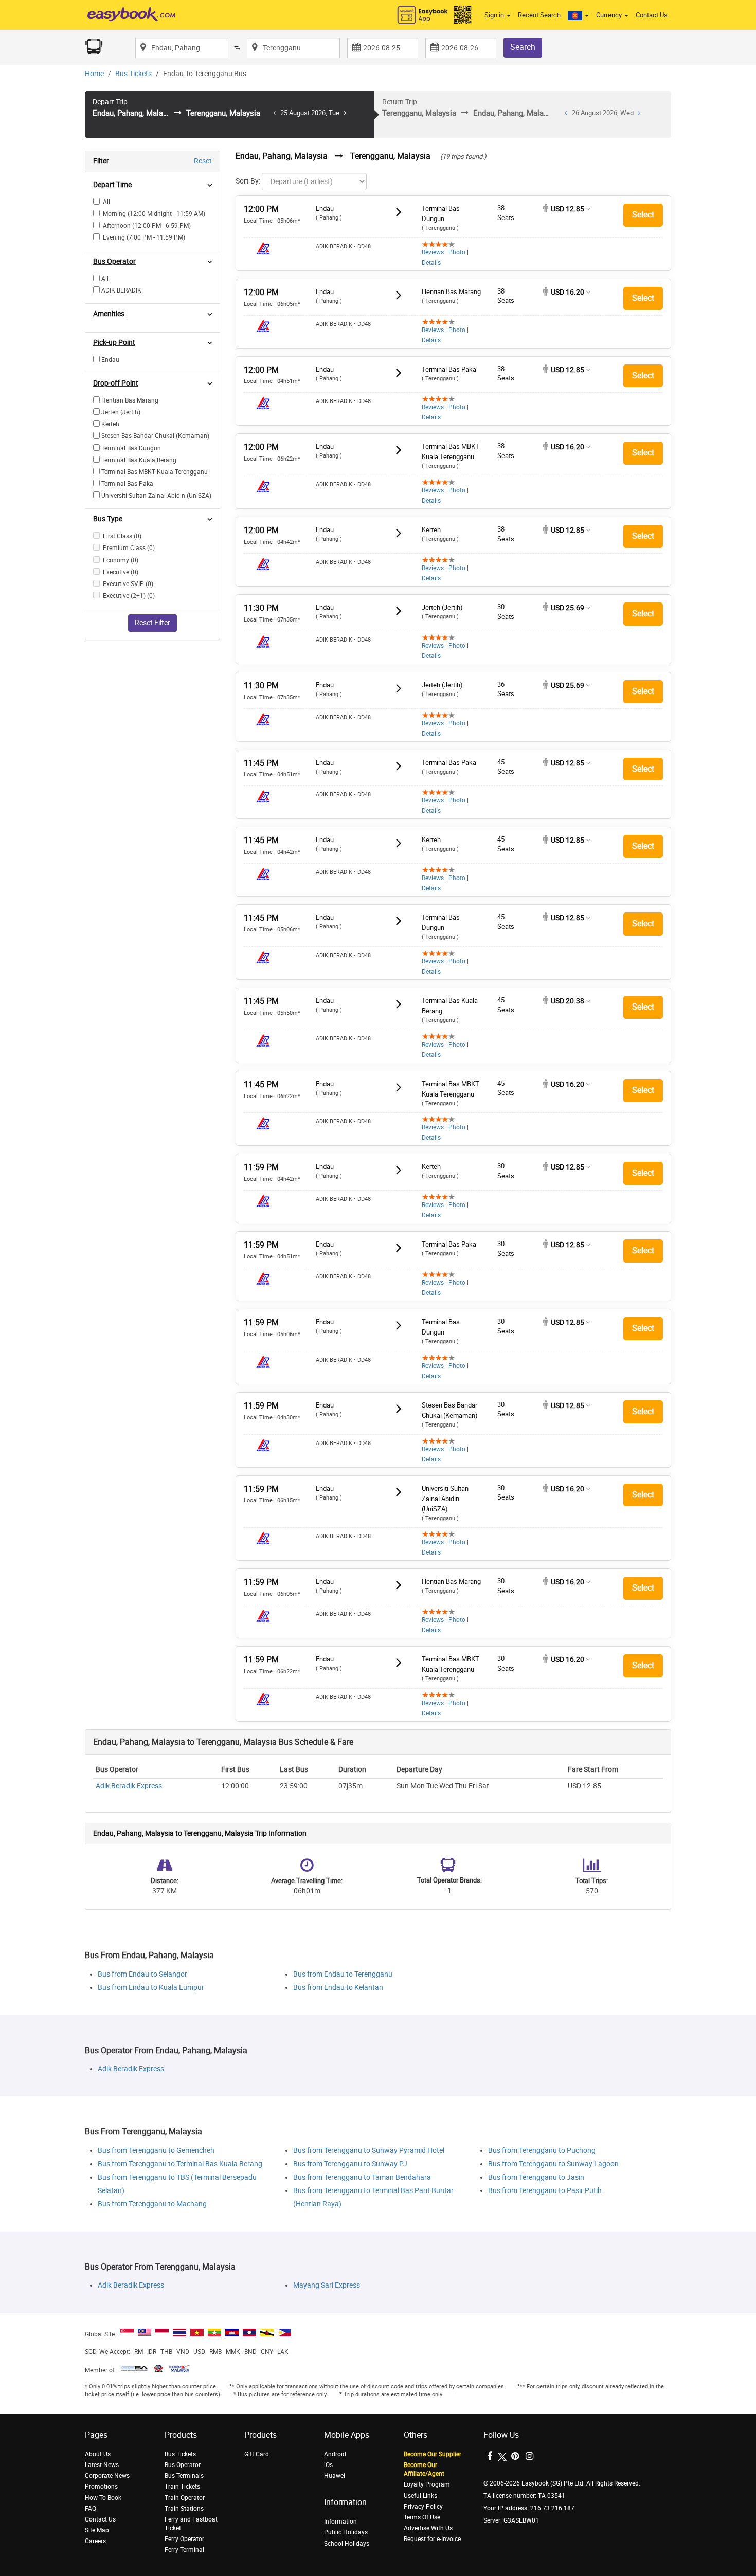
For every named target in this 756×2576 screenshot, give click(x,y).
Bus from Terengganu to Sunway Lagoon (553, 2164)
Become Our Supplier (433, 2454)
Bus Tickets (133, 74)
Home (94, 74)
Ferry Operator (184, 2539)
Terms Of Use (422, 2517)
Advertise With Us (428, 2528)
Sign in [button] (495, 15)
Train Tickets (182, 2487)
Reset (203, 161)
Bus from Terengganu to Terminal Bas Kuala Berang (180, 2164)
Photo (457, 252)
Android (335, 2454)
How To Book (103, 2498)
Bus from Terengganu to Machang (152, 2204)
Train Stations (184, 2509)
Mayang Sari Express (327, 2285)
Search (523, 47)
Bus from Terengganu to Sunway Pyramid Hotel (369, 2151)
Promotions (101, 2487)
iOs (328, 2465)
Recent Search (539, 15)
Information (340, 2522)
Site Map (97, 2530)
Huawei (335, 2476)
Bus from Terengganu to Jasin (536, 2177)
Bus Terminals (184, 2476)
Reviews (433, 252)
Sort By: (248, 181)
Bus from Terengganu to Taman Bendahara (362, 2177)
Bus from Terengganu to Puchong (542, 2151)
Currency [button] (610, 15)
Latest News (102, 2465)
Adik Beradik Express (129, 1786)
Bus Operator (183, 2465)
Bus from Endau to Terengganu (343, 1974)
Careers (95, 2541)
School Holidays (347, 2544)
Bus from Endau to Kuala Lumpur (151, 1988)
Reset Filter (152, 623)
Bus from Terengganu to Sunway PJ (350, 2164)
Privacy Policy (423, 2507)
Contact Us (652, 15)
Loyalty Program (427, 2484)
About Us (98, 2454)
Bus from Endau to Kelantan (338, 1988)
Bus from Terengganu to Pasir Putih (545, 2191)
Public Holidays (346, 2532)
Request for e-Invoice (432, 2539)
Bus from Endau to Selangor (142, 1974)
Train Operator (185, 2498)
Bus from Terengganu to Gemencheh (156, 2151)
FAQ (91, 2509)
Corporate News (107, 2476)
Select (643, 215)
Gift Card (257, 2454)
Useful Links (420, 2496)
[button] (578, 15)
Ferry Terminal (184, 2550)
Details (431, 263)
